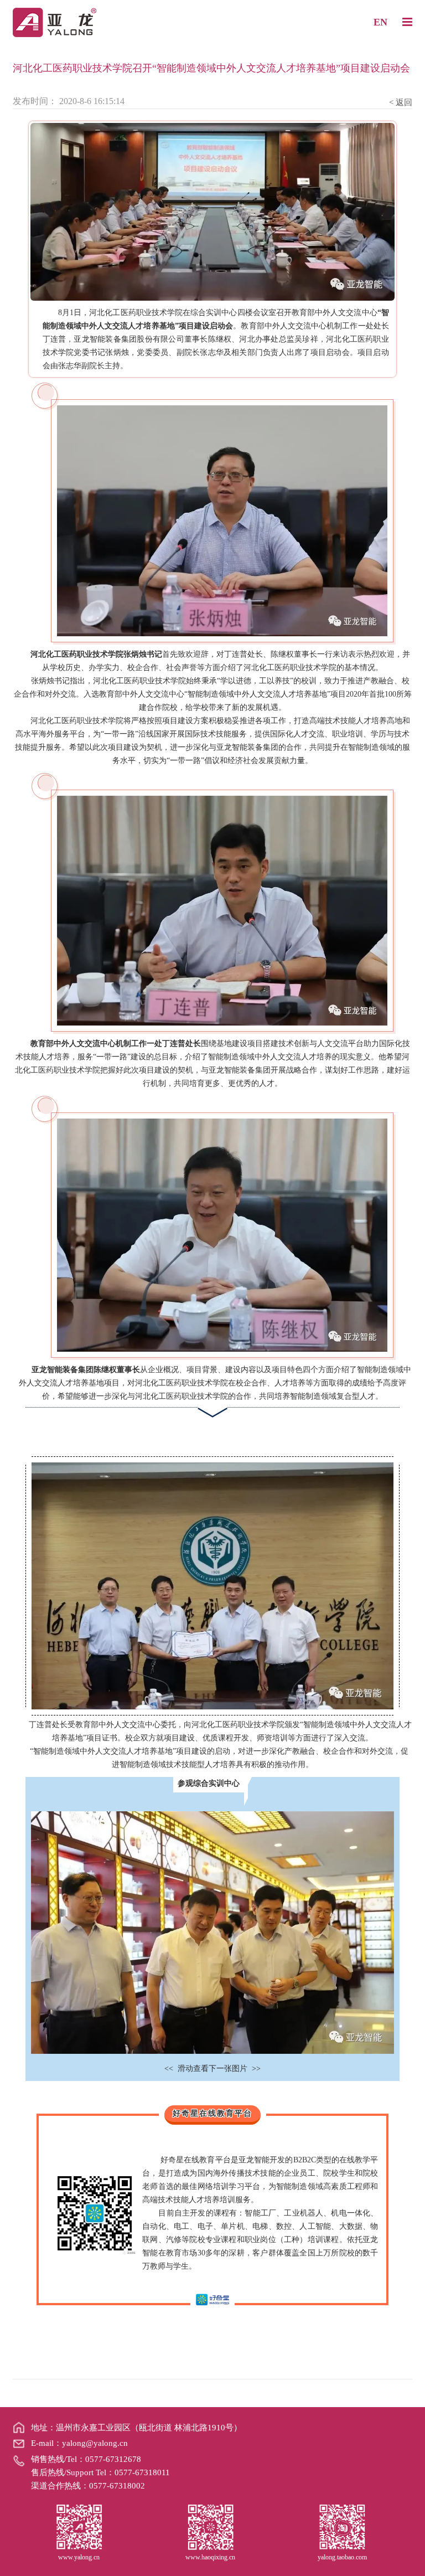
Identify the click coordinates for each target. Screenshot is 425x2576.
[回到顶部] (411, 2562)
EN (380, 22)
